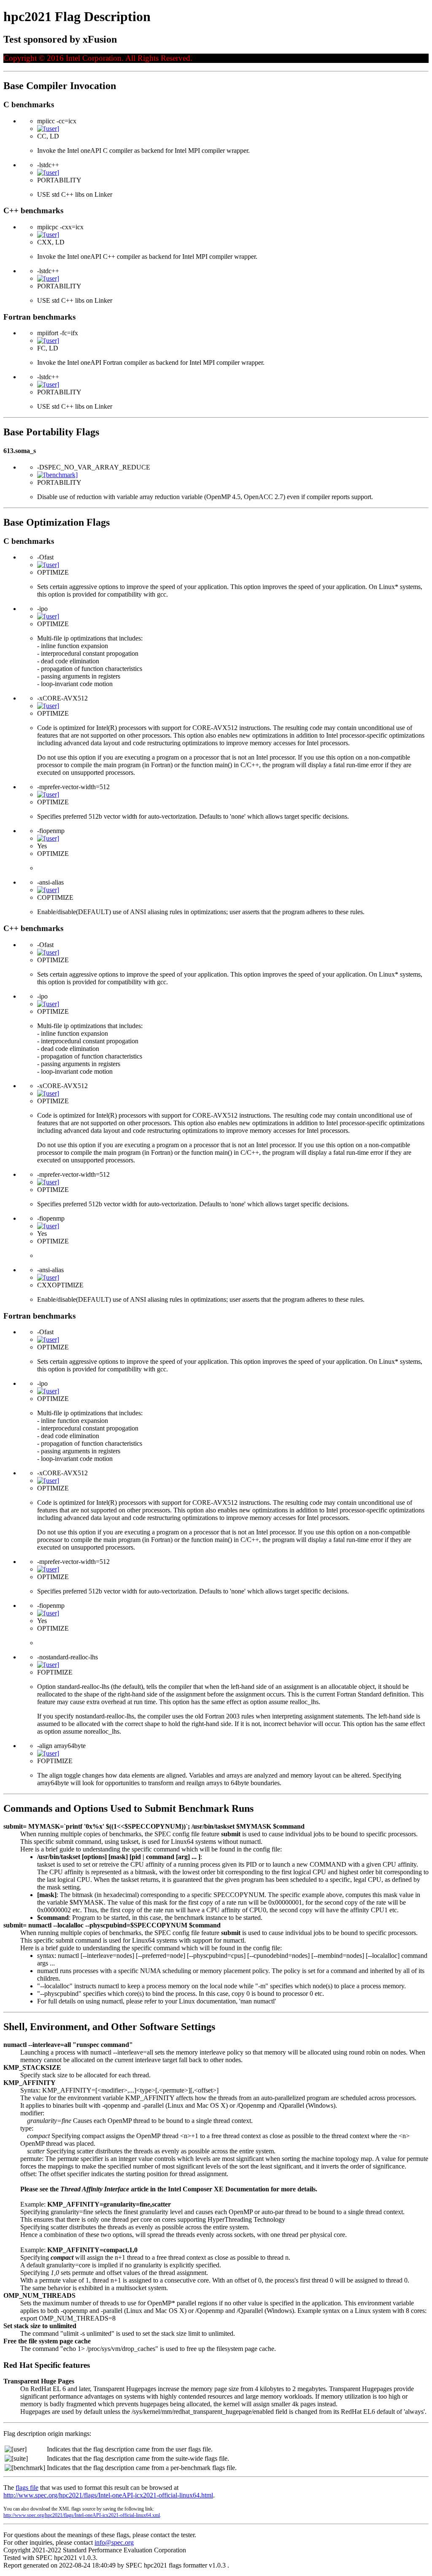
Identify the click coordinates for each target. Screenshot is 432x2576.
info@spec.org (114, 2542)
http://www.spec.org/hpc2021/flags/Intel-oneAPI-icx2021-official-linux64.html (108, 2495)
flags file (27, 2488)
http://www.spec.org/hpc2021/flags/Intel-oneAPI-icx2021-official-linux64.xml (82, 2515)
